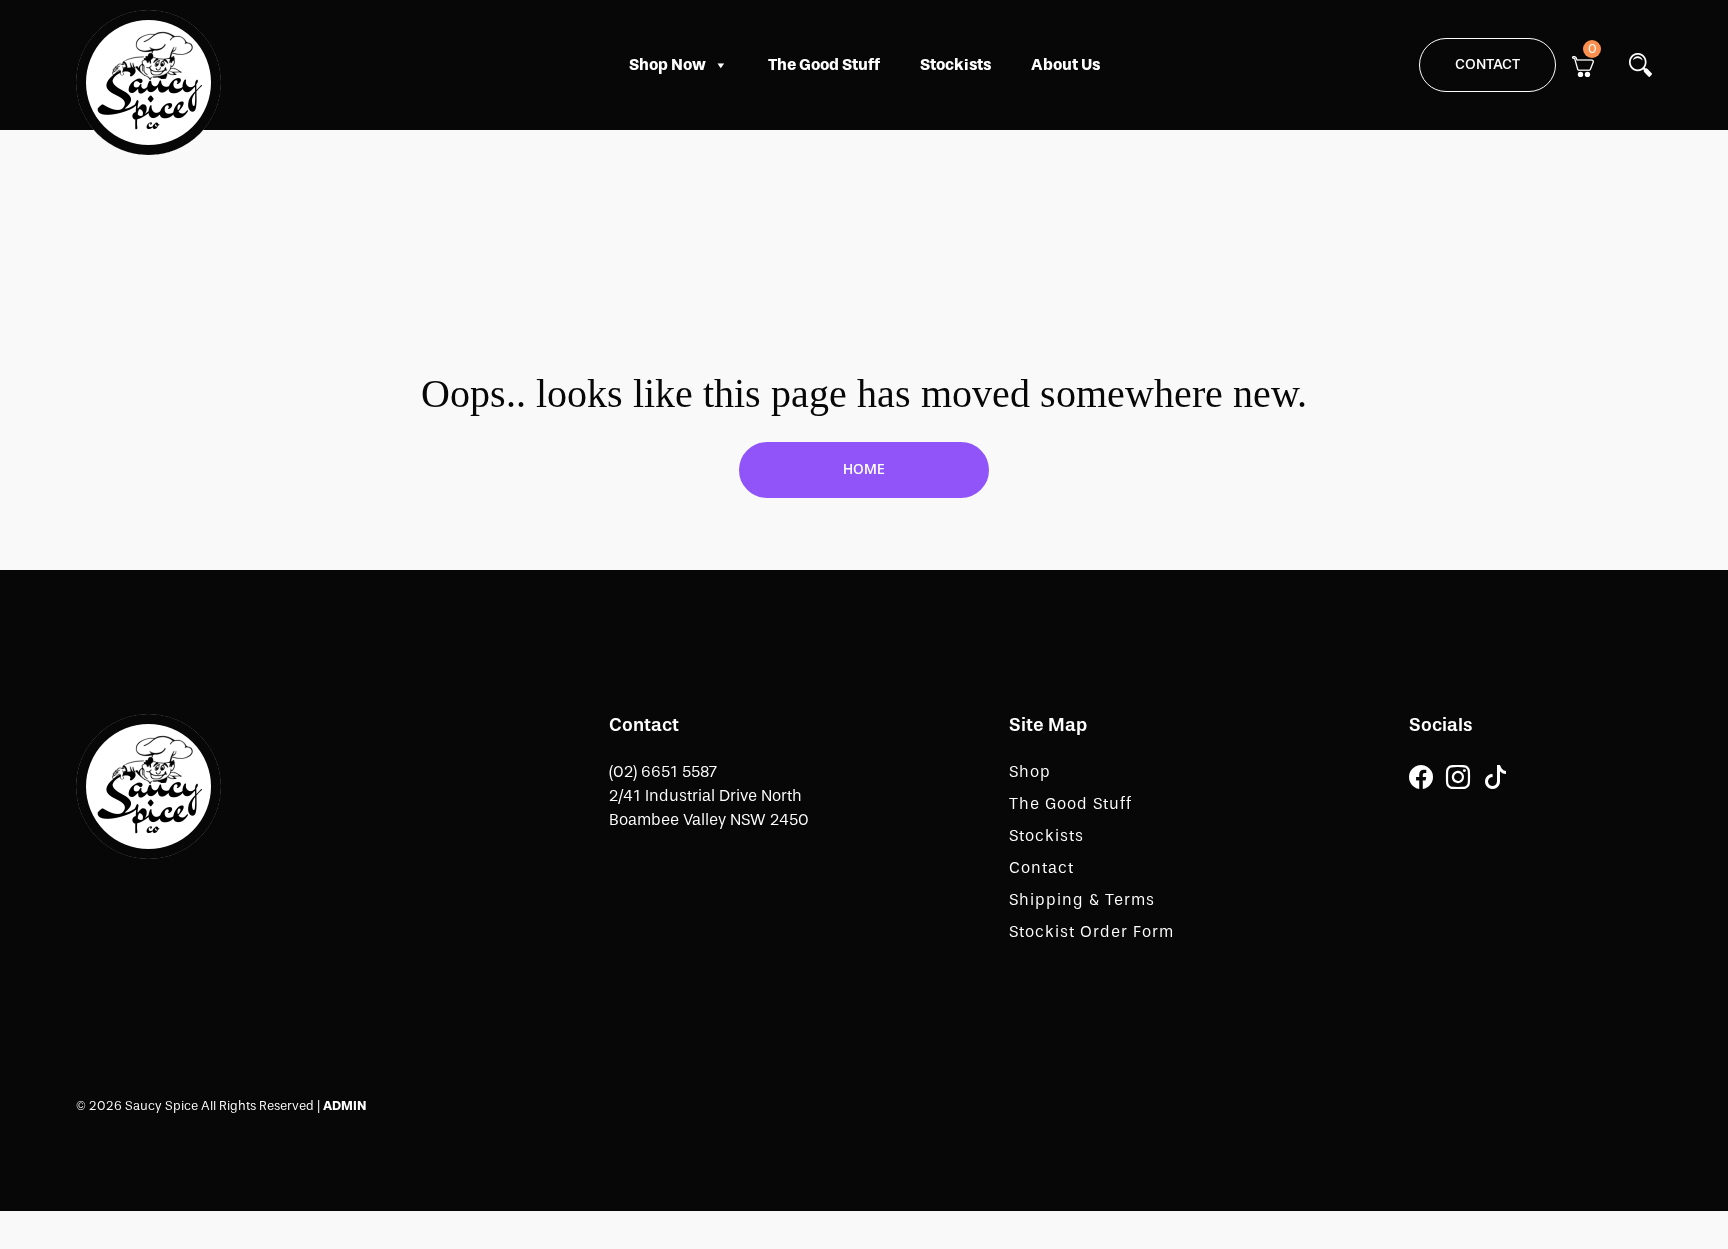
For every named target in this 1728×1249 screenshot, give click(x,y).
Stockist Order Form (1091, 931)
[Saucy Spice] (148, 784)
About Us (1065, 64)
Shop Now (667, 64)
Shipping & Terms (1082, 899)
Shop (1030, 771)
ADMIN (344, 1105)
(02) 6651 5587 (663, 771)
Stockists (955, 64)
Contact (1487, 64)
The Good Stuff (824, 64)
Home (864, 469)
